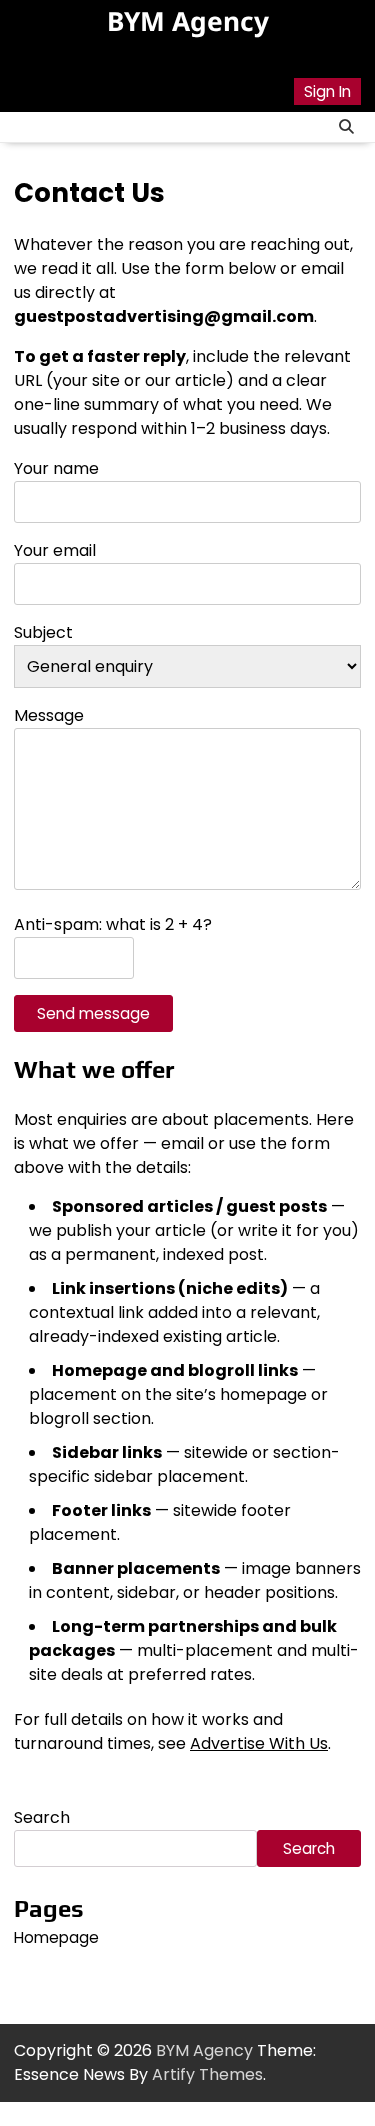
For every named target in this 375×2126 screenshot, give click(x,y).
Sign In (327, 91)
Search (42, 1817)
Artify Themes (207, 2074)
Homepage (56, 1937)
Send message (93, 1013)
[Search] (346, 127)
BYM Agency (188, 21)
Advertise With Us (259, 1743)
